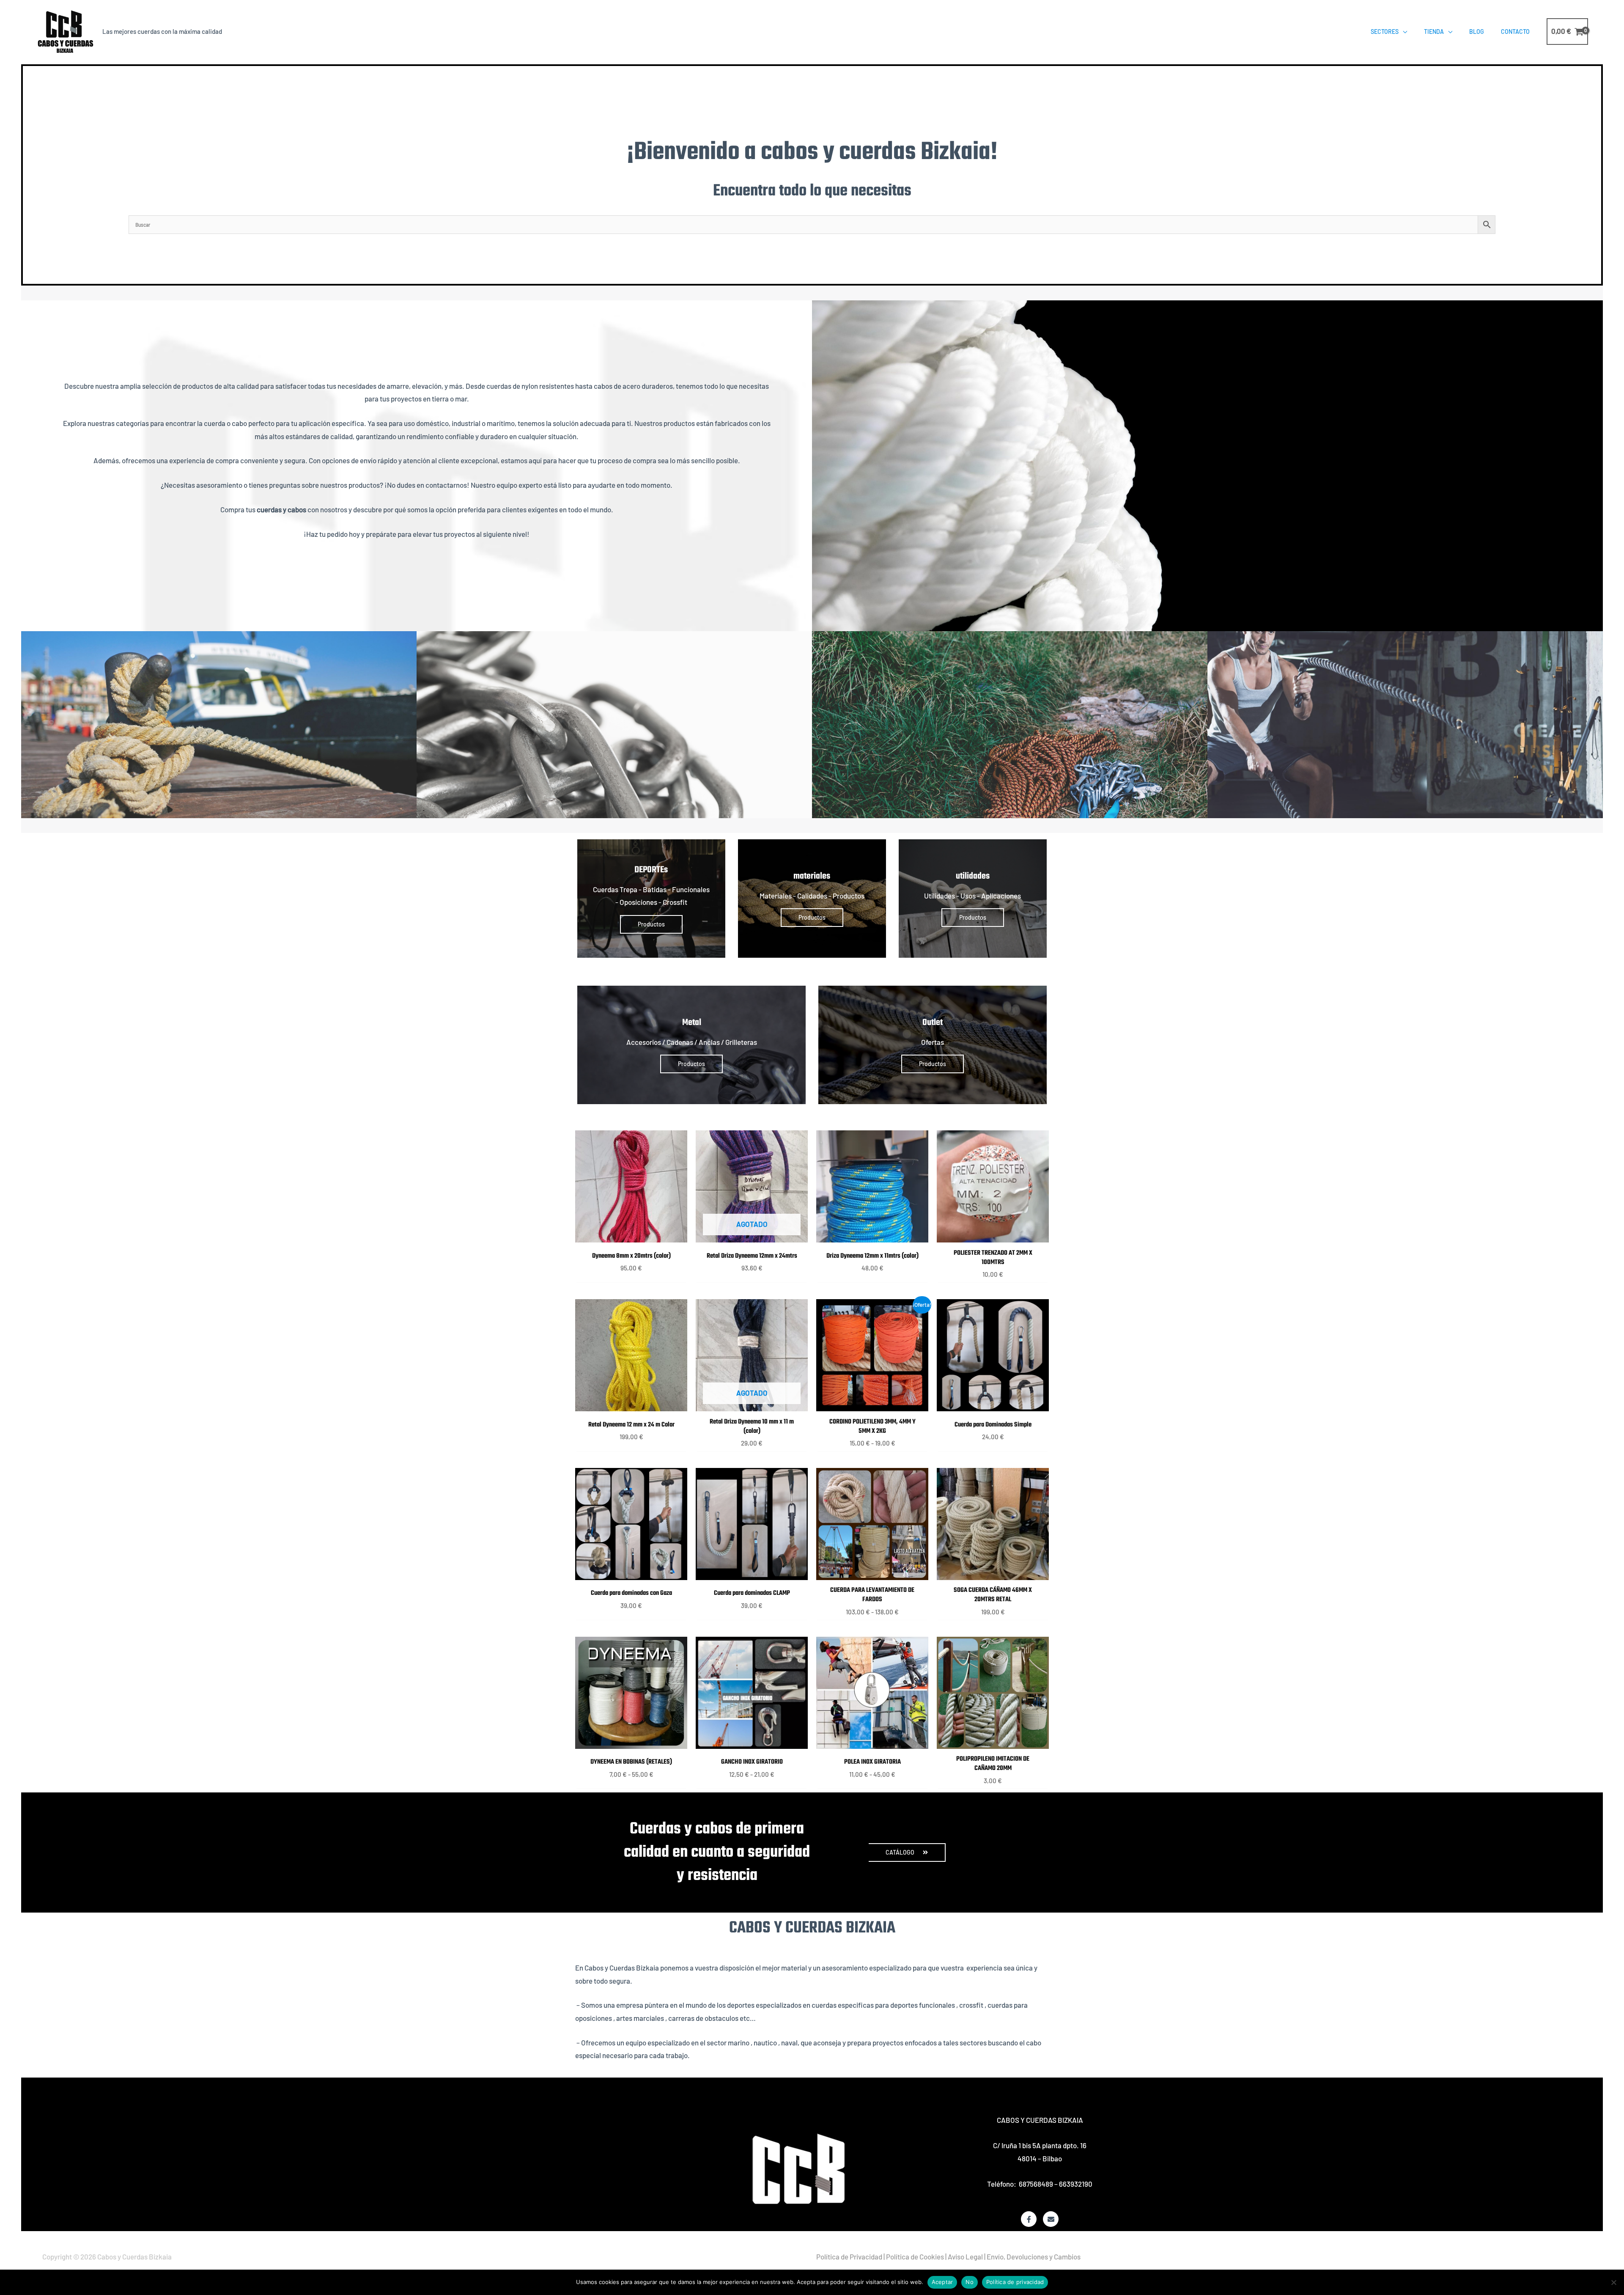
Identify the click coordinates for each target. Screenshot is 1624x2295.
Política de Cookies (915, 2257)
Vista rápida (631, 1234)
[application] (1403, 32)
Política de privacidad (1015, 2282)
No (970, 2282)
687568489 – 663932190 (1056, 2184)
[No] (1613, 2282)
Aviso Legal (965, 2257)
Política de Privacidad (849, 2257)
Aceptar (942, 2282)
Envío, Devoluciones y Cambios (1034, 2257)
